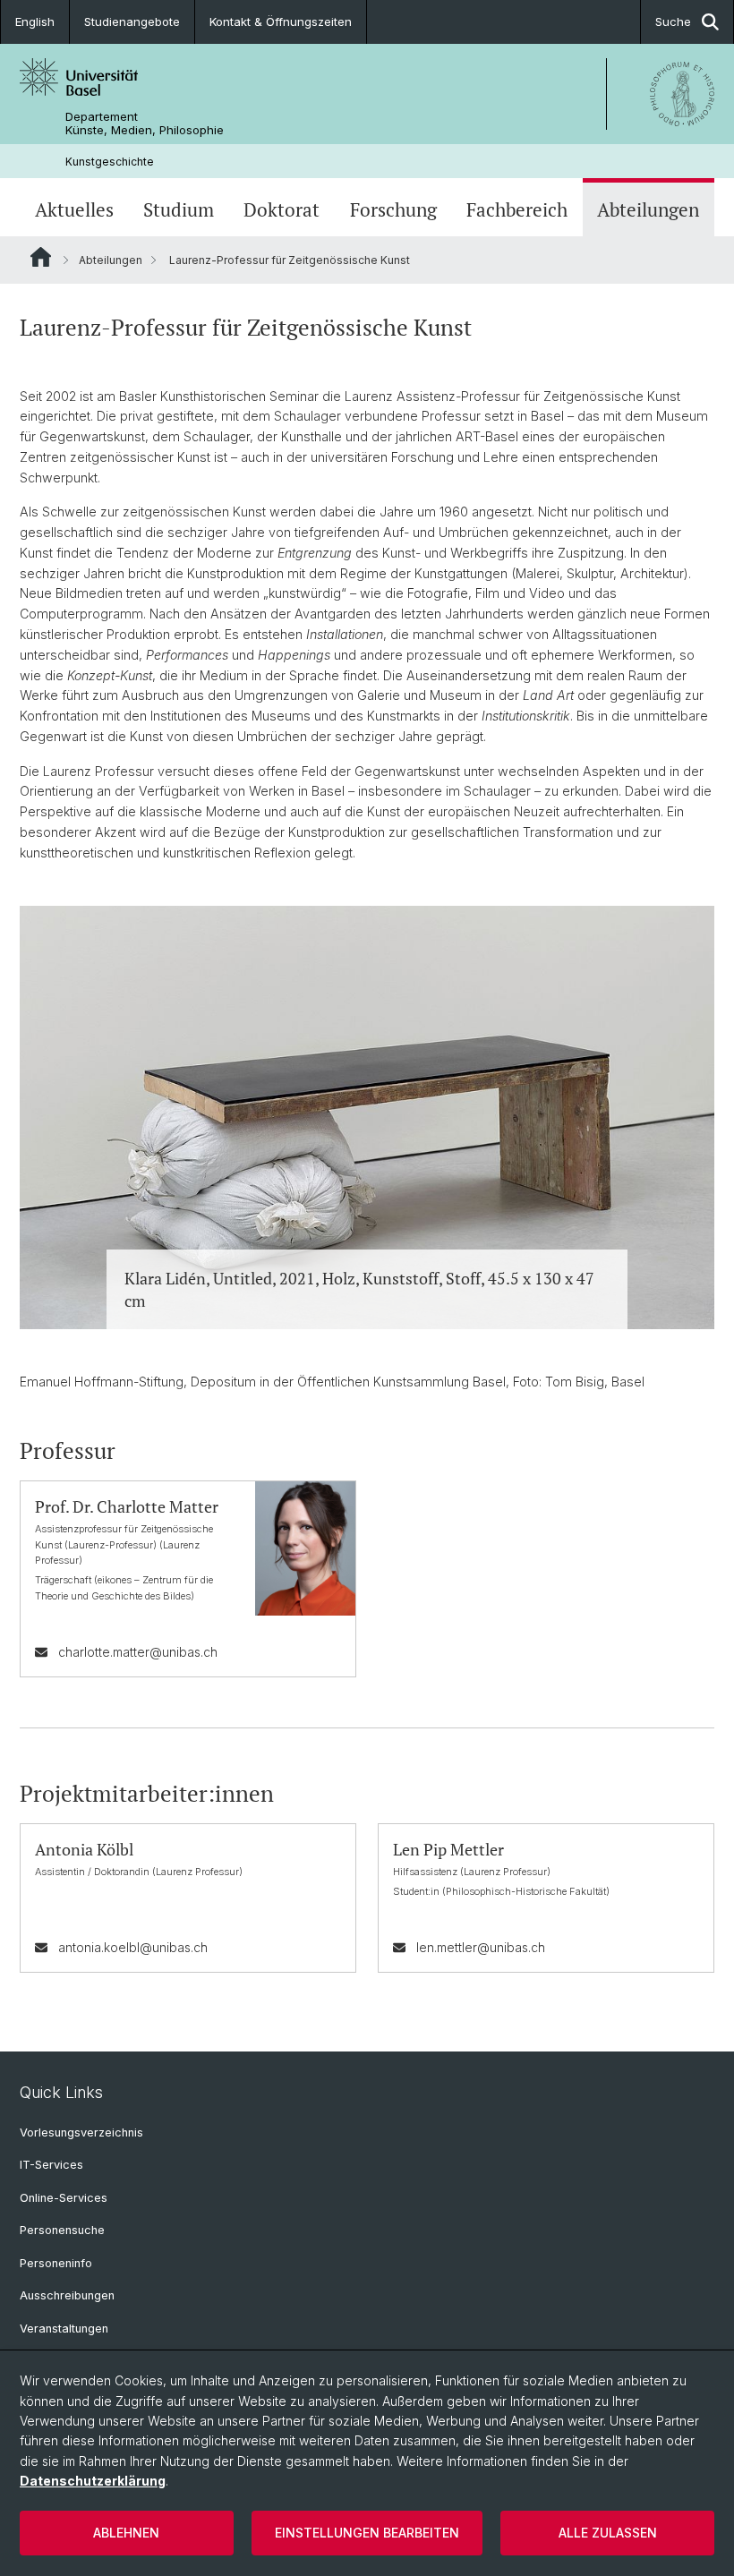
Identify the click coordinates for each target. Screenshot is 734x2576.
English (35, 21)
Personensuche (62, 2230)
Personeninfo (56, 2263)
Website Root (41, 257)
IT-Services (51, 2165)
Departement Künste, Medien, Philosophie (145, 124)
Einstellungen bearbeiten (367, 2533)
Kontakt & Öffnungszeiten (281, 21)
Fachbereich (517, 209)
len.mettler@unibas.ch (481, 1947)
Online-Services (64, 2198)
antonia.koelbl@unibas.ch (133, 1947)
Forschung (393, 209)
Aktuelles (74, 209)
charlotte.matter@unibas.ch (138, 1652)
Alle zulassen (608, 2533)
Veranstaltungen (64, 2329)
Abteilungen (648, 209)
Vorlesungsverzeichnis (81, 2132)
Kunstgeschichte (110, 162)
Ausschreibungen (67, 2295)
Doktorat (282, 209)
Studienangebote (132, 21)
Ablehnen (126, 2533)
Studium (179, 209)
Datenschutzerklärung (93, 2481)
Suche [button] (673, 21)
